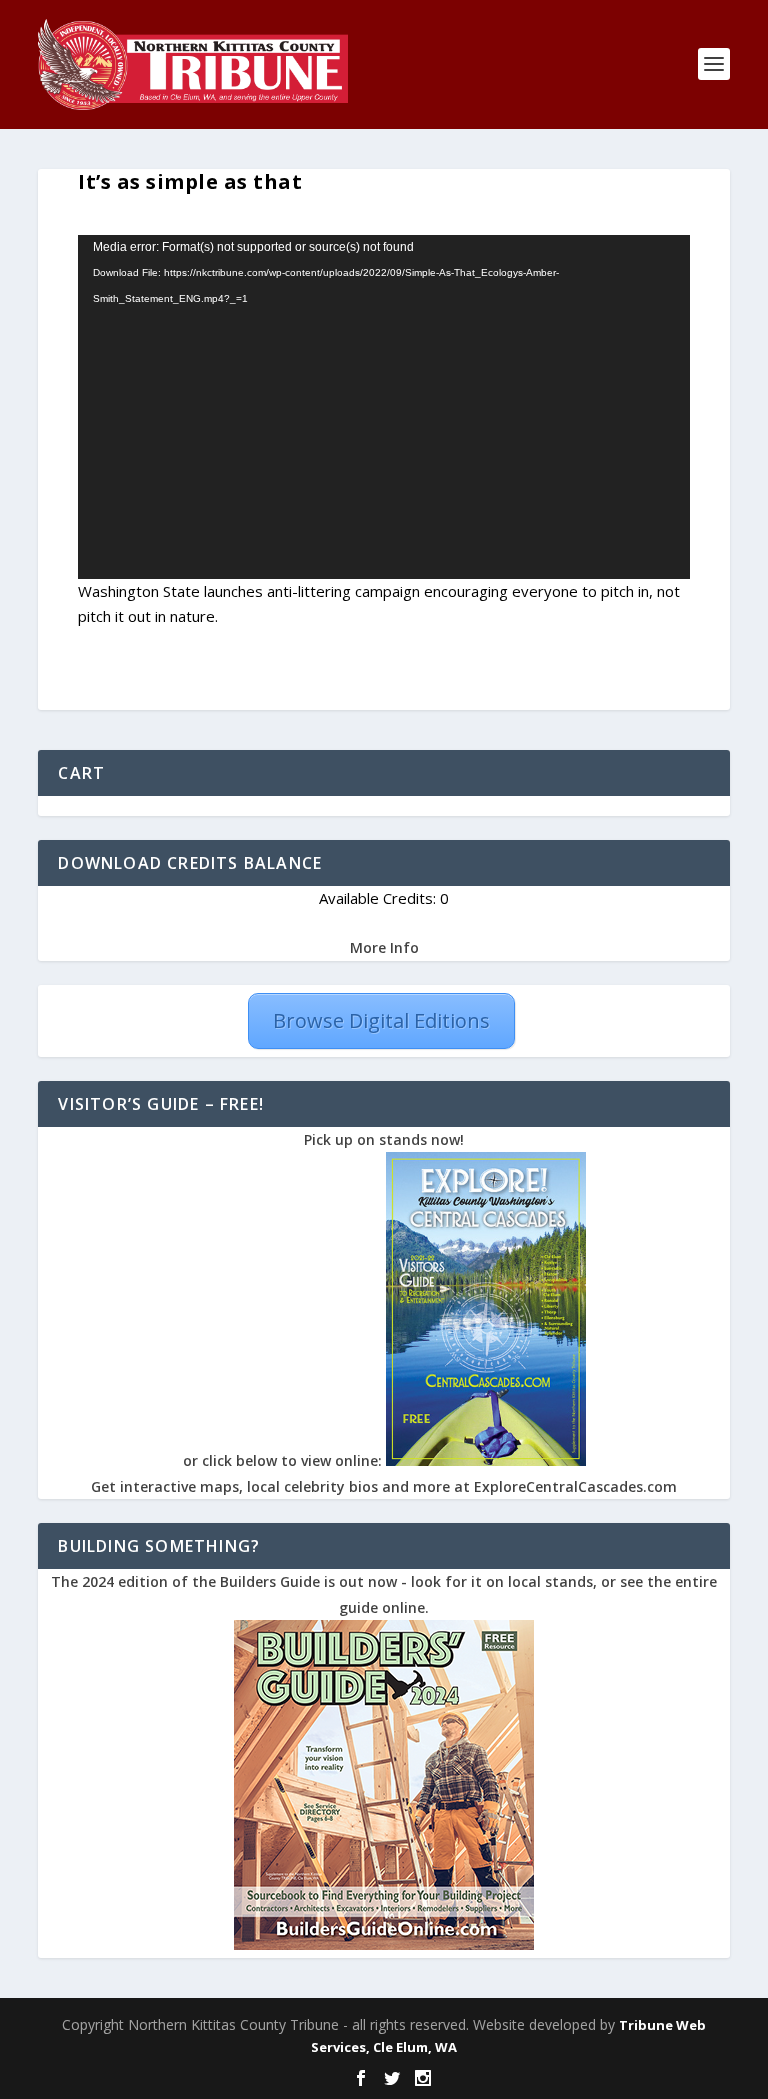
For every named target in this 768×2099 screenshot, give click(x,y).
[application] (383, 407)
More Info (384, 947)
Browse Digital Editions (381, 1020)
